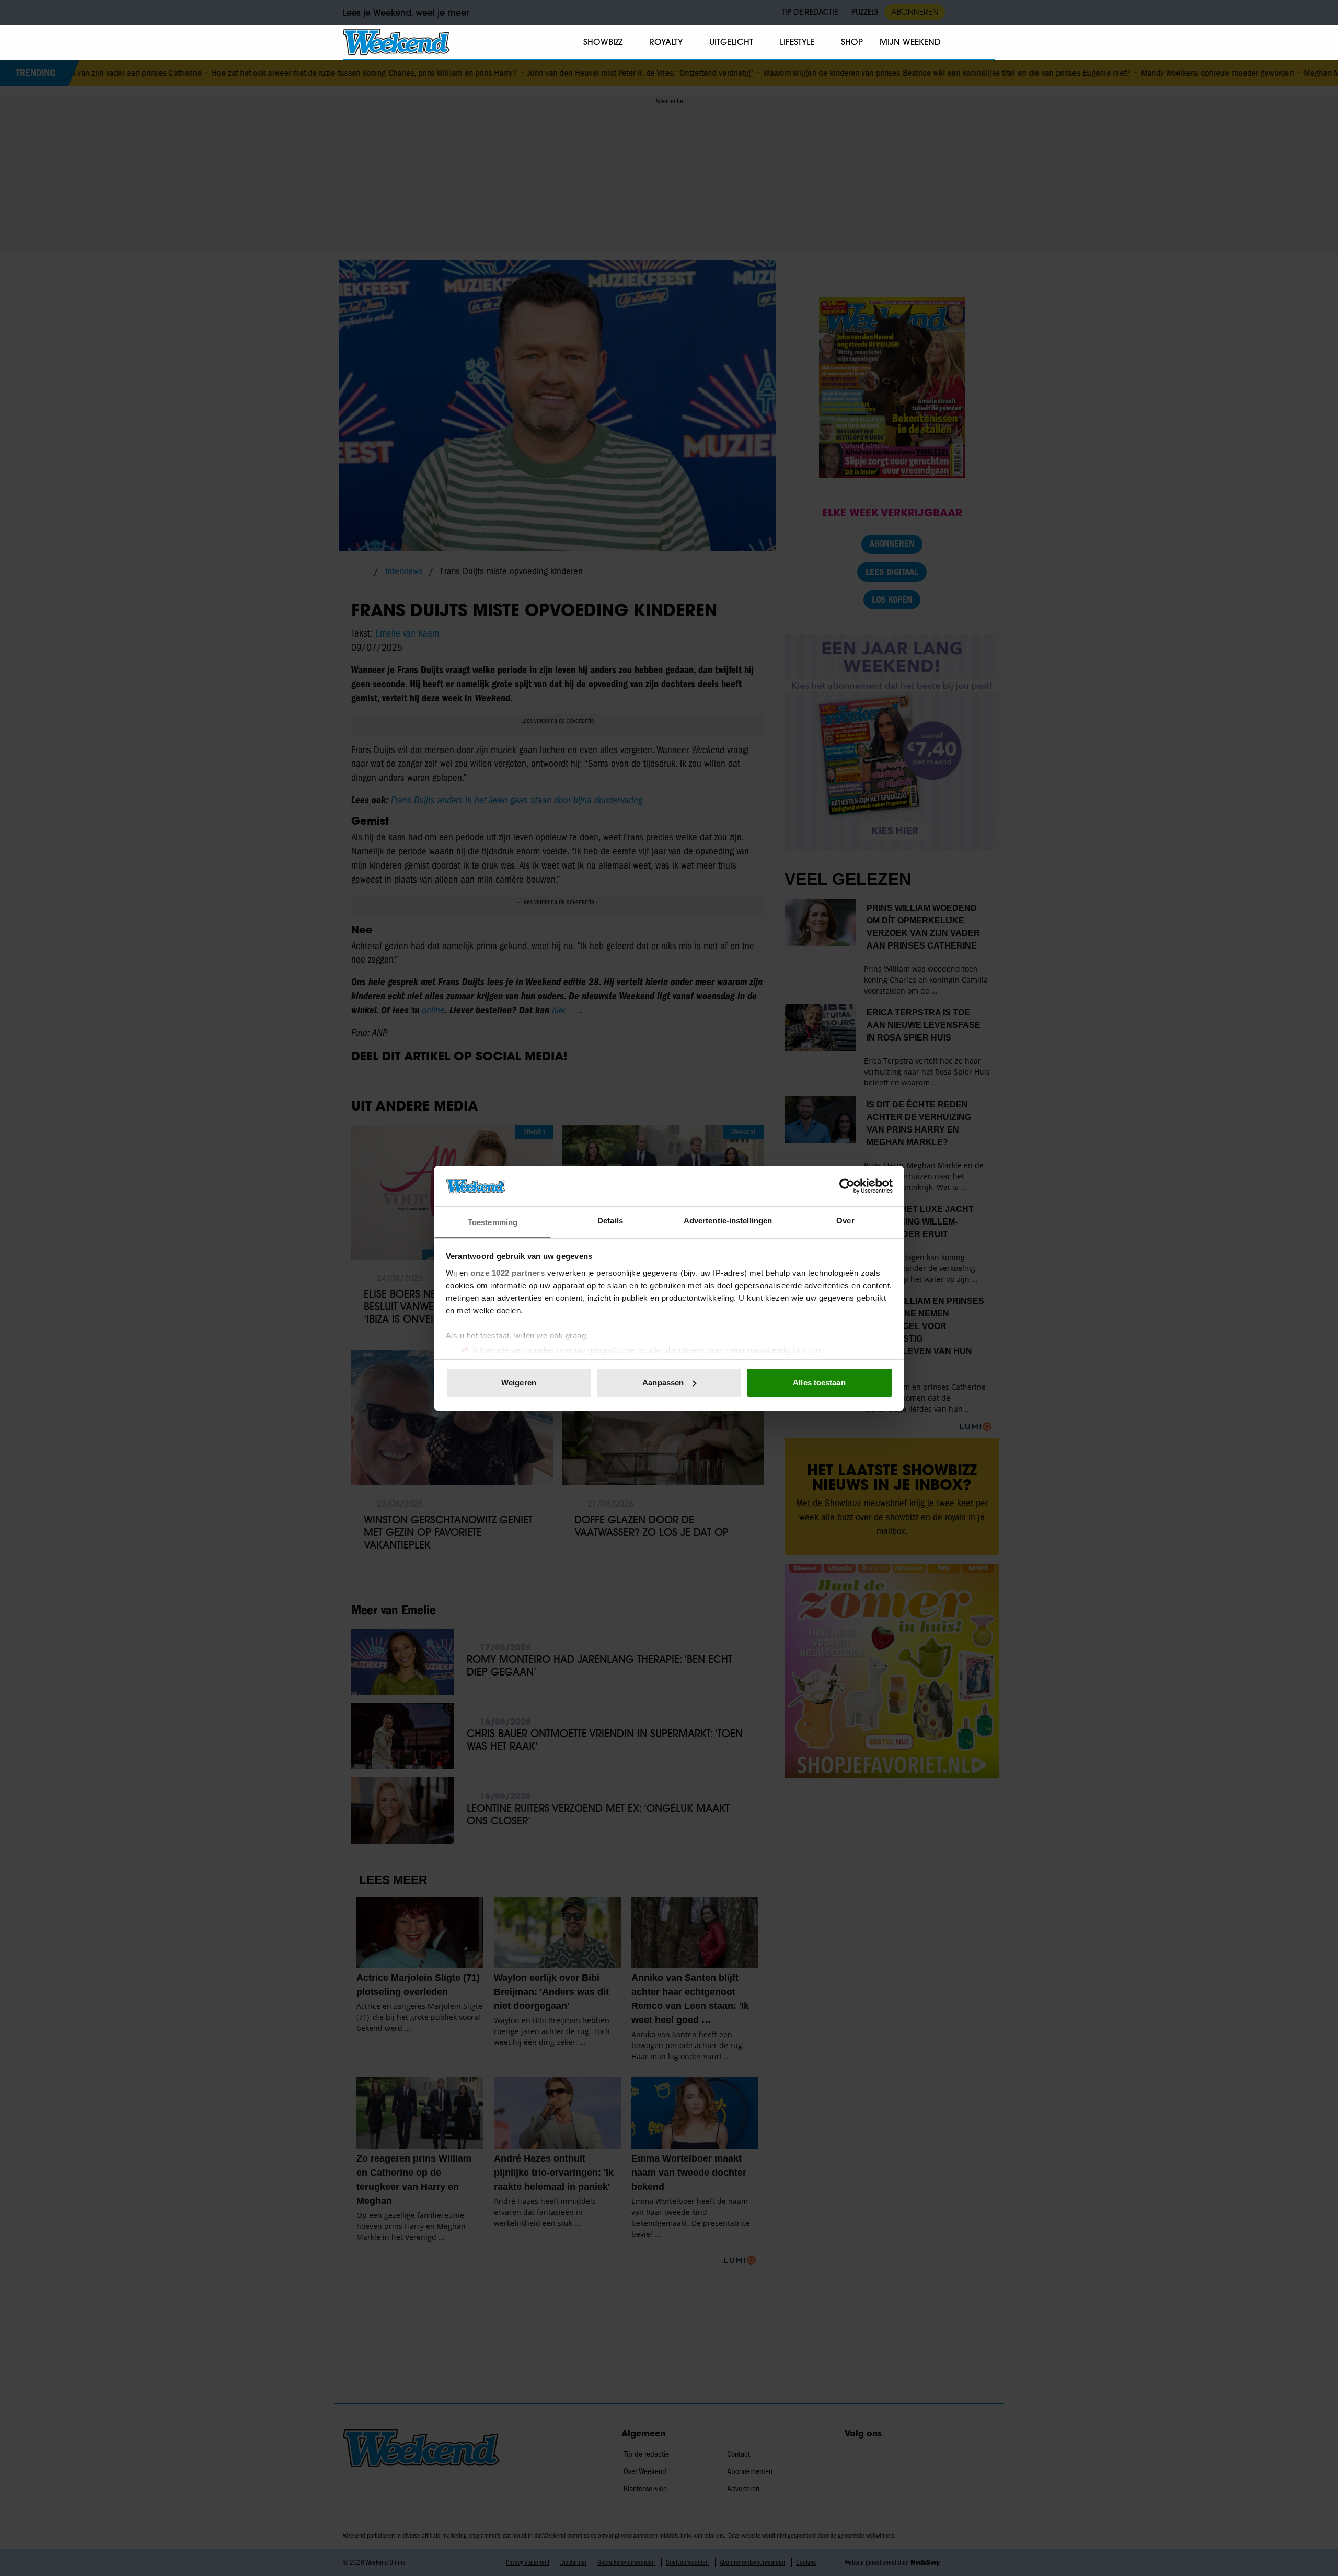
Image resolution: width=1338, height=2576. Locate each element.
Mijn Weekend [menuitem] (910, 42)
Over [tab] (845, 1220)
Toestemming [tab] (493, 1222)
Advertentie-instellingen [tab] (728, 1220)
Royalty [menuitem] (666, 42)
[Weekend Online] (396, 42)
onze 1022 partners (507, 1272)
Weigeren (519, 1383)
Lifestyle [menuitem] (797, 42)
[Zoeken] (987, 42)
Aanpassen (663, 1383)
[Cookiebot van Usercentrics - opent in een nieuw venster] (847, 1186)
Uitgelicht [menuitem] (731, 42)
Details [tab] (610, 1220)
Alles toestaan (819, 1383)
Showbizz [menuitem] (603, 42)
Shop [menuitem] (852, 42)
